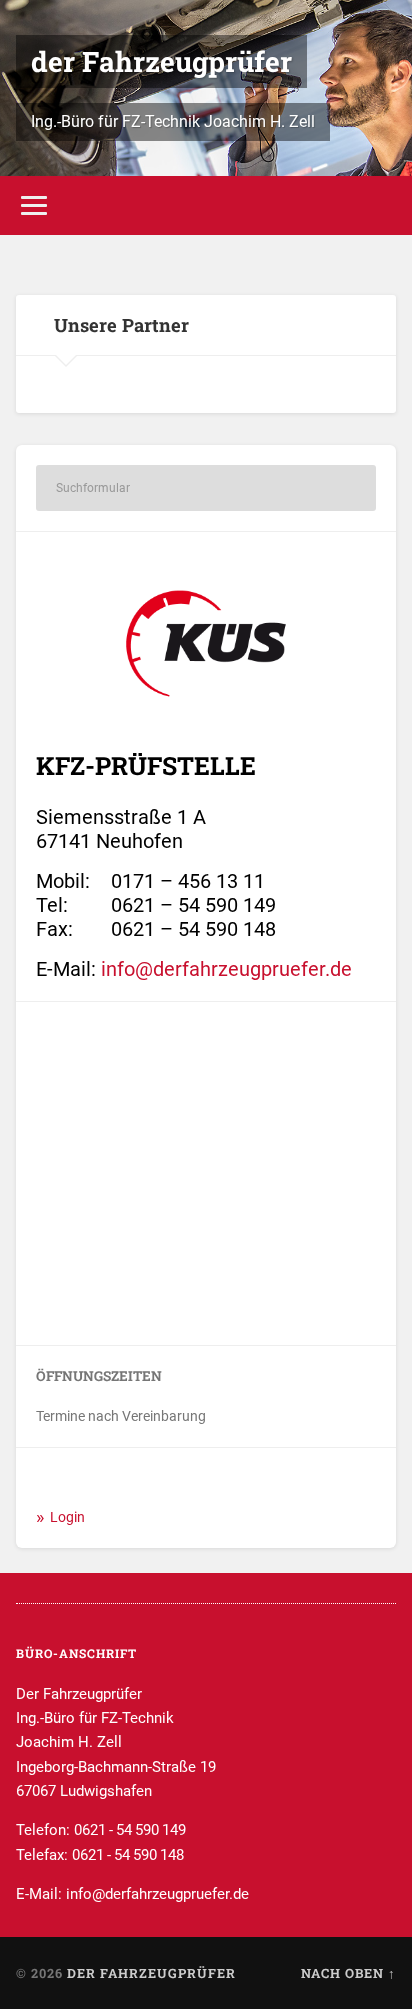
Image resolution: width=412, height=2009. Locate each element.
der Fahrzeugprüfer (161, 61)
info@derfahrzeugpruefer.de (226, 969)
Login (67, 1517)
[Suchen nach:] (205, 488)
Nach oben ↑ (348, 1973)
